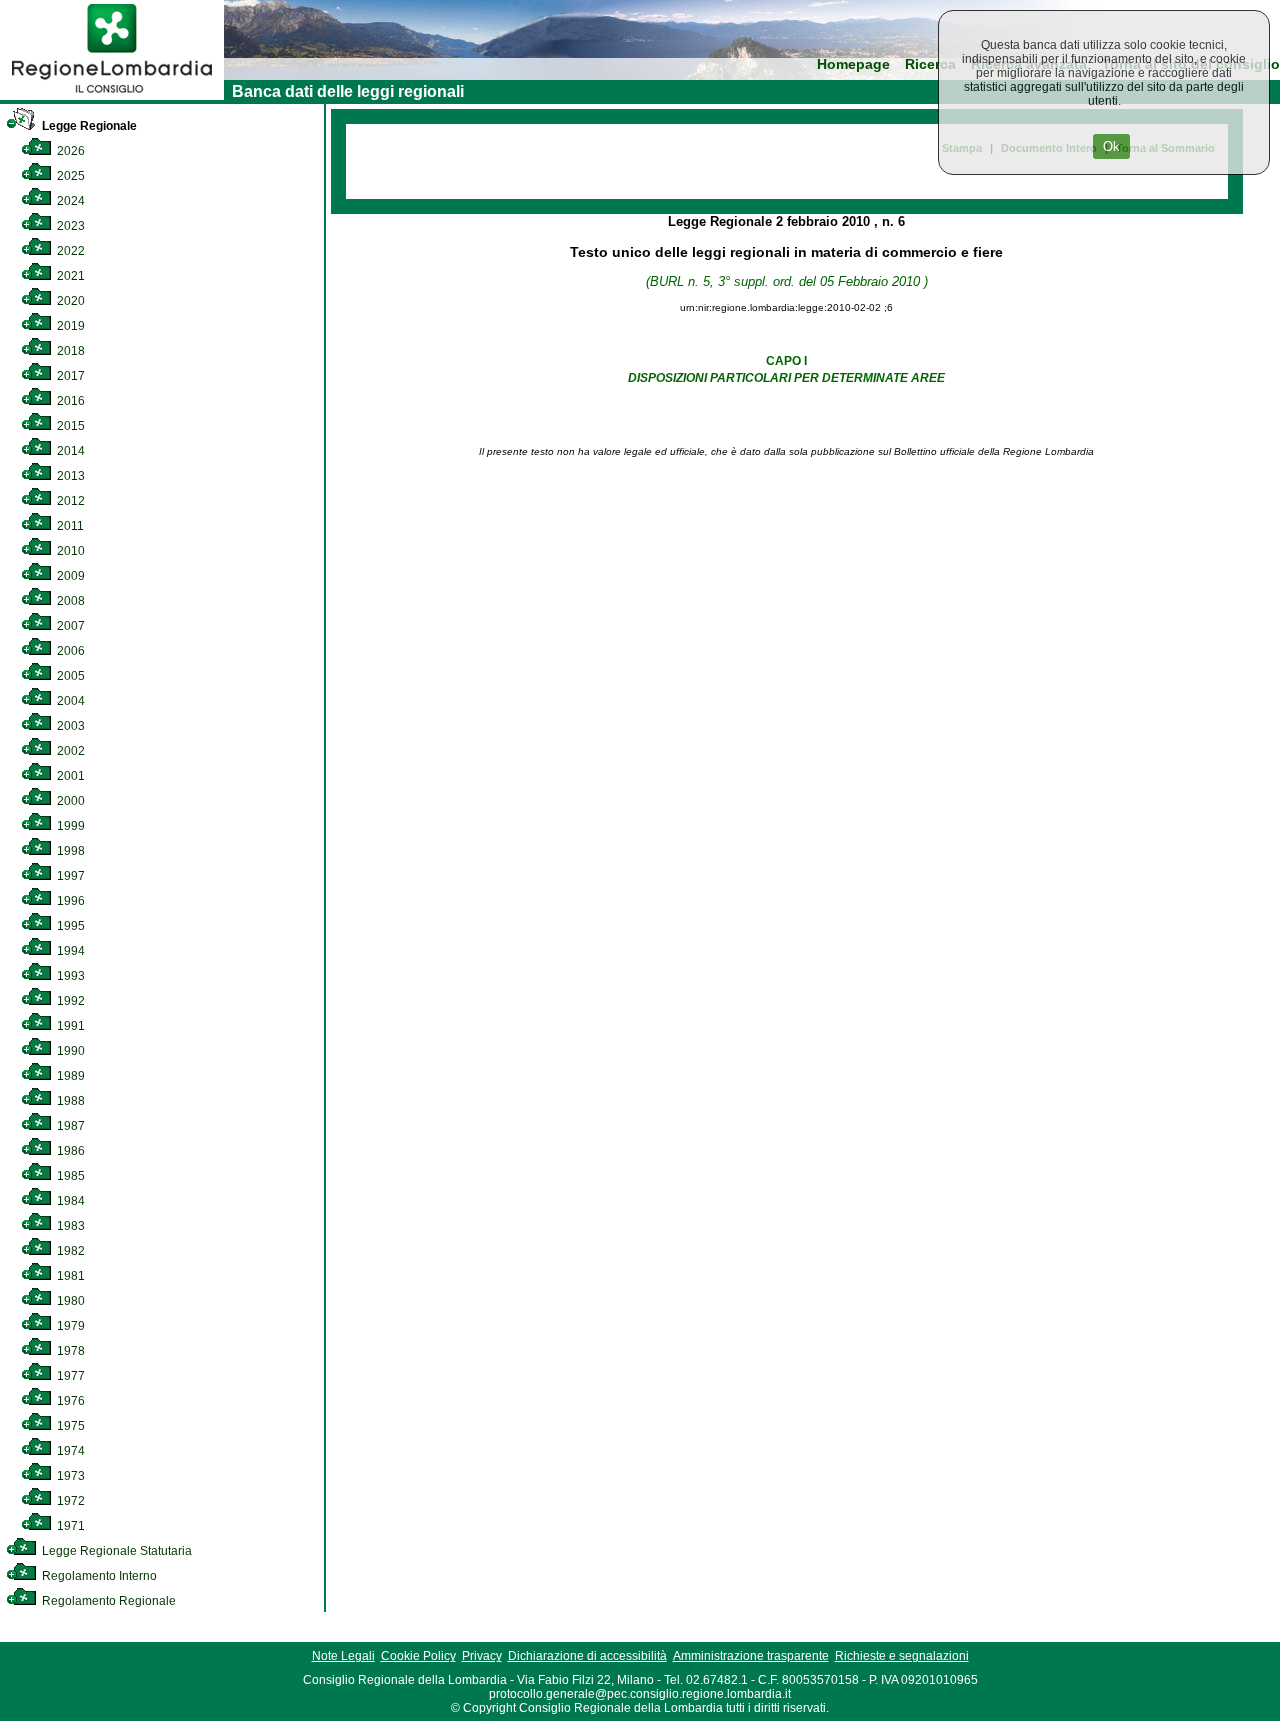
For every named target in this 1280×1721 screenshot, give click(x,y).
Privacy (482, 1656)
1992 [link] (69, 1001)
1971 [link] (69, 1526)
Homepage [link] (853, 64)
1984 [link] (69, 1201)
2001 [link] (69, 776)
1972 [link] (69, 1501)
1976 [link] (69, 1401)
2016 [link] (69, 401)
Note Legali (343, 1656)
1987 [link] (69, 1126)
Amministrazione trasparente (751, 1656)
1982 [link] (69, 1251)
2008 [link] (69, 601)
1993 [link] (69, 976)
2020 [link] (69, 301)
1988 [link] (69, 1101)
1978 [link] (69, 1351)
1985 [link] (69, 1176)
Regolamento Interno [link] (98, 1576)
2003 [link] (69, 726)
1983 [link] (69, 1226)
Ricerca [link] (930, 64)
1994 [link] (69, 951)
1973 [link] (69, 1476)
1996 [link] (69, 901)
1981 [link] (69, 1276)
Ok (1111, 146)
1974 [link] (69, 1451)
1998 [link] (69, 851)
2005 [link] (69, 676)
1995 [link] (69, 926)
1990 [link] (69, 1051)
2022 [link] (69, 251)
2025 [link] (69, 176)
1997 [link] (69, 876)
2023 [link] (69, 226)
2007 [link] (69, 626)
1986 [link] (69, 1151)
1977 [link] (69, 1376)
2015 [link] (69, 426)
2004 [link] (69, 701)
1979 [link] (69, 1326)
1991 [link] (69, 1026)
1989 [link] (69, 1076)
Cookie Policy (418, 1656)
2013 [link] (69, 476)
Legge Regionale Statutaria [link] (115, 1551)
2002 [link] (69, 751)
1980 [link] (69, 1301)
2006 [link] (69, 651)
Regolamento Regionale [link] (107, 1601)
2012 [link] (69, 501)
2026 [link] (69, 151)
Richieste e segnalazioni (902, 1656)
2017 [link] (69, 376)
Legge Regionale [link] (88, 126)
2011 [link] (69, 526)
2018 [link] (69, 351)
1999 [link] (69, 826)
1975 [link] (69, 1426)
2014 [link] (69, 451)
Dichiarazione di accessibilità (587, 1656)
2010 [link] (69, 551)
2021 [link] (69, 276)
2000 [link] (69, 801)
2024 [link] (69, 201)
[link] (112, 96)
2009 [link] (69, 576)
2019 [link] (69, 326)
